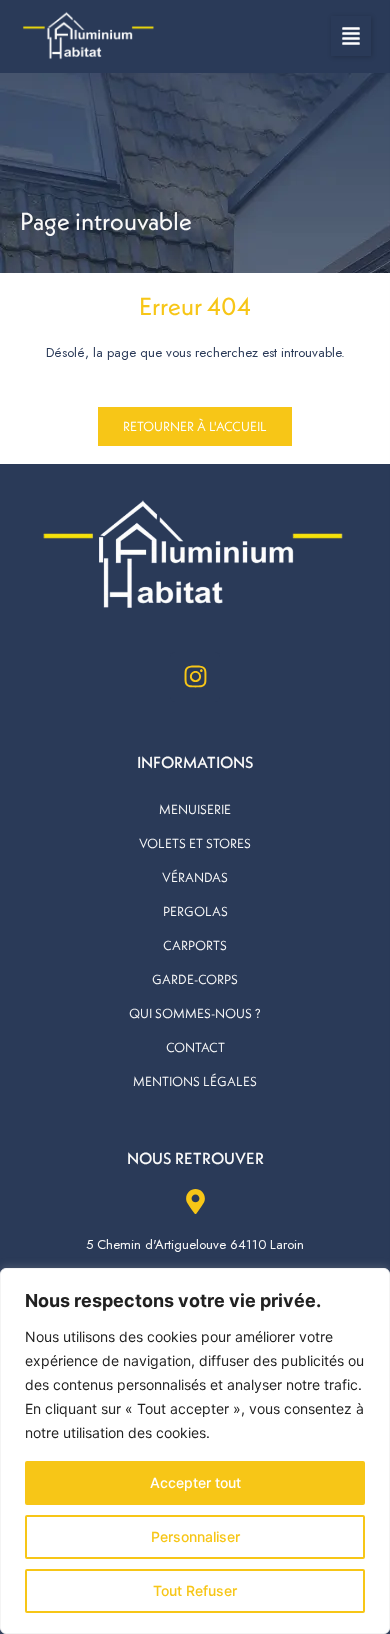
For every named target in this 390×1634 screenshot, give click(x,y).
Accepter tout (195, 1482)
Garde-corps (195, 979)
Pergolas (195, 911)
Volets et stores (195, 843)
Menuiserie (195, 809)
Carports (195, 945)
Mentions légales (195, 1081)
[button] (351, 36)
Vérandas (195, 877)
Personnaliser (195, 1536)
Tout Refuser (195, 1590)
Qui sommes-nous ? (195, 1013)
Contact (195, 1047)
